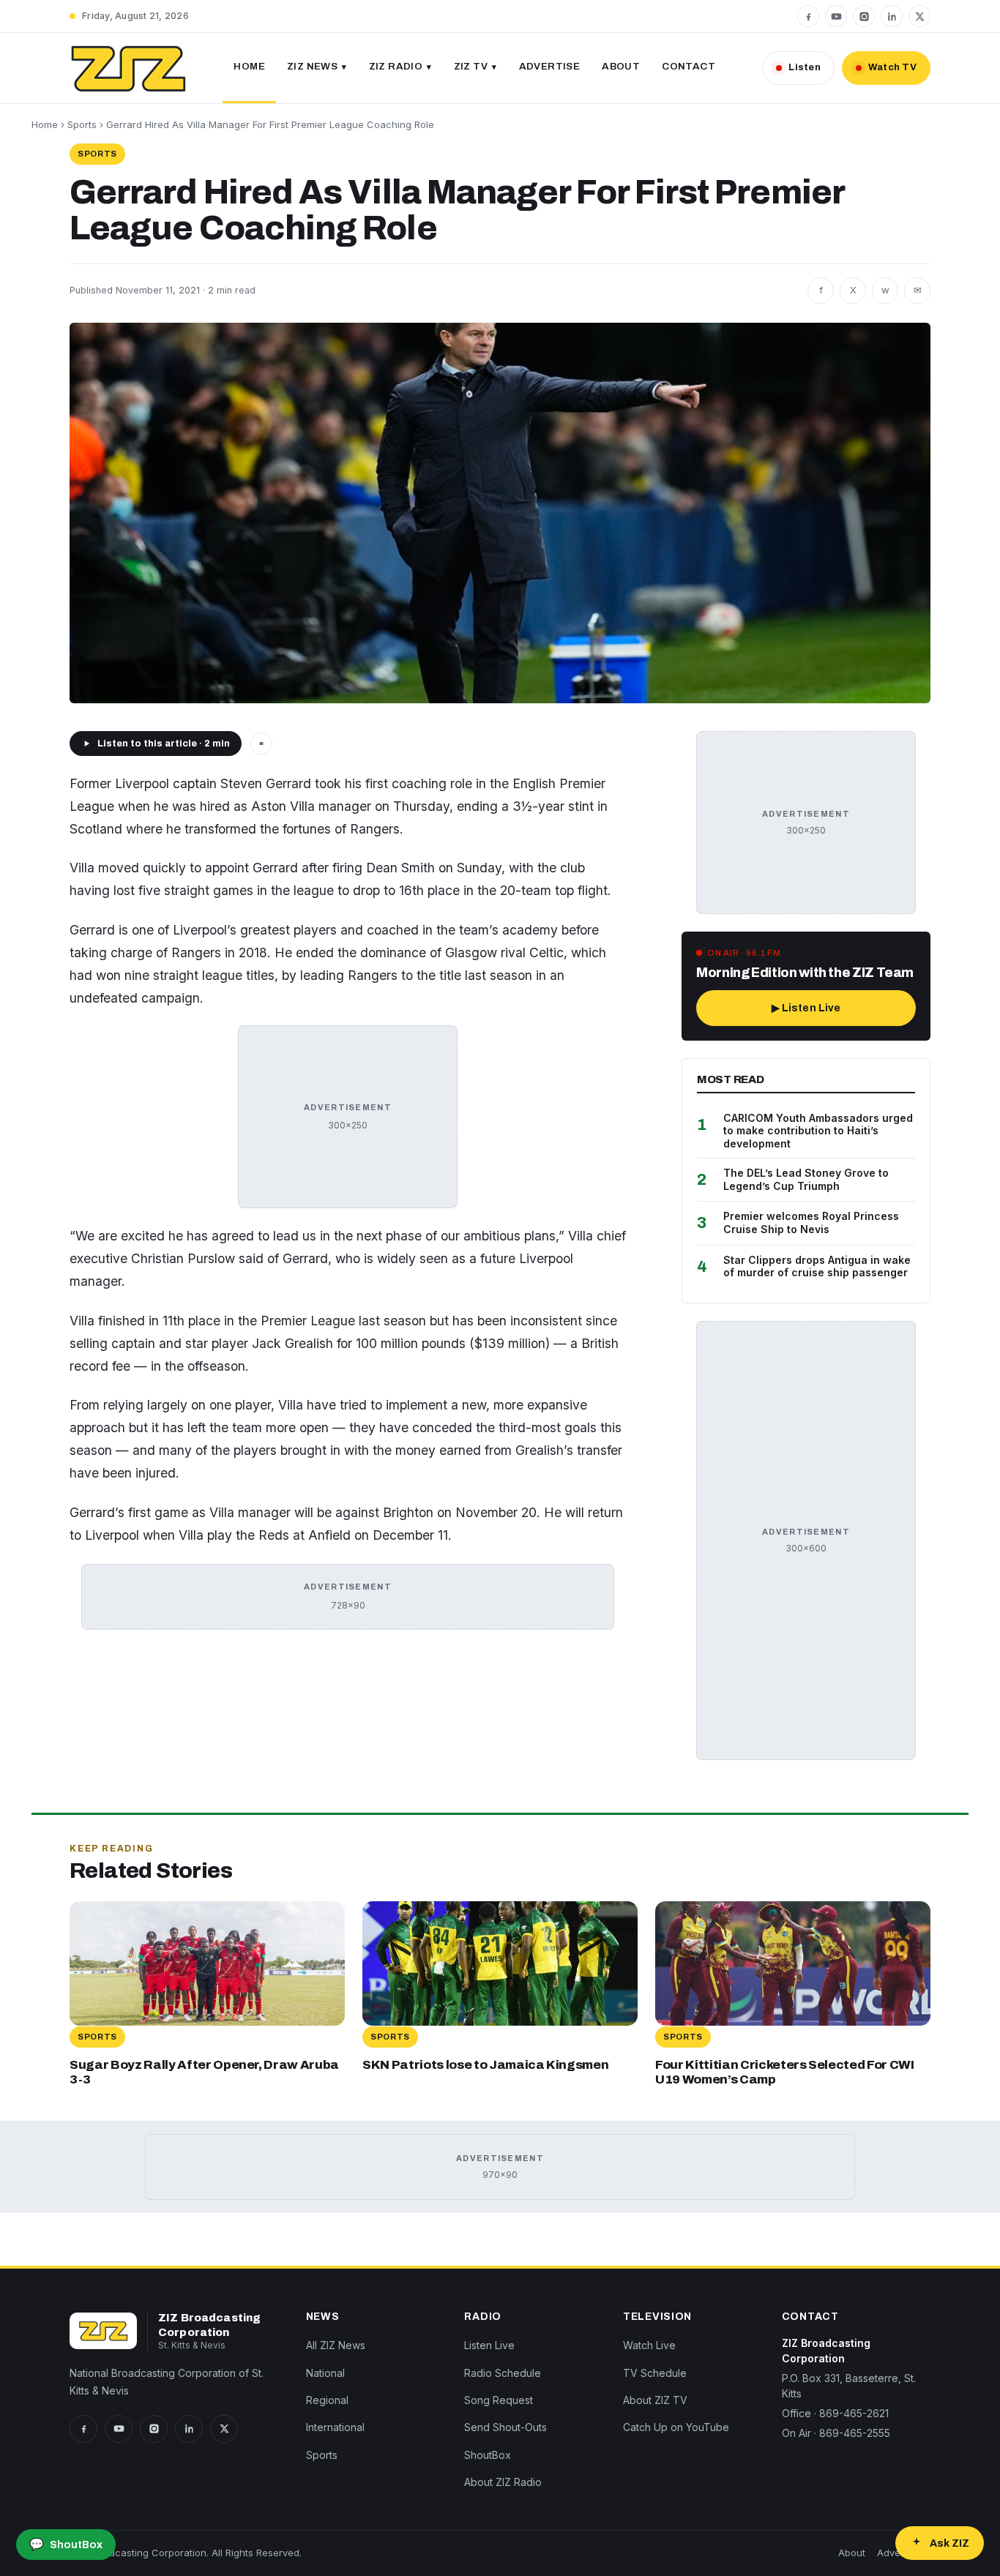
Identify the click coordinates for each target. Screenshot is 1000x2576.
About (621, 66)
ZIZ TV (471, 66)
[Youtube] (836, 16)
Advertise (550, 66)
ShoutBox (488, 2455)
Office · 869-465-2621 (835, 2413)
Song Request (499, 2400)
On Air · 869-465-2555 (836, 2433)
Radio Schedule (503, 2373)
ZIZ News (312, 66)
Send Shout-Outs (505, 2428)
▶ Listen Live (806, 1008)
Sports (82, 124)
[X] (919, 16)
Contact (689, 66)
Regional (327, 2400)
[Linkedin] (892, 16)
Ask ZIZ (949, 2543)
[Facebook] (808, 16)
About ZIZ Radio (503, 2482)
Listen (805, 67)
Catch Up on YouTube (676, 2428)
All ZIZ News (336, 2345)
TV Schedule (655, 2373)
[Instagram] (864, 16)
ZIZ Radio (396, 66)
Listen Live (489, 2345)
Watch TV (892, 67)
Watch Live (649, 2345)
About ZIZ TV (655, 2400)
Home (249, 66)
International (335, 2428)
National (325, 2373)
